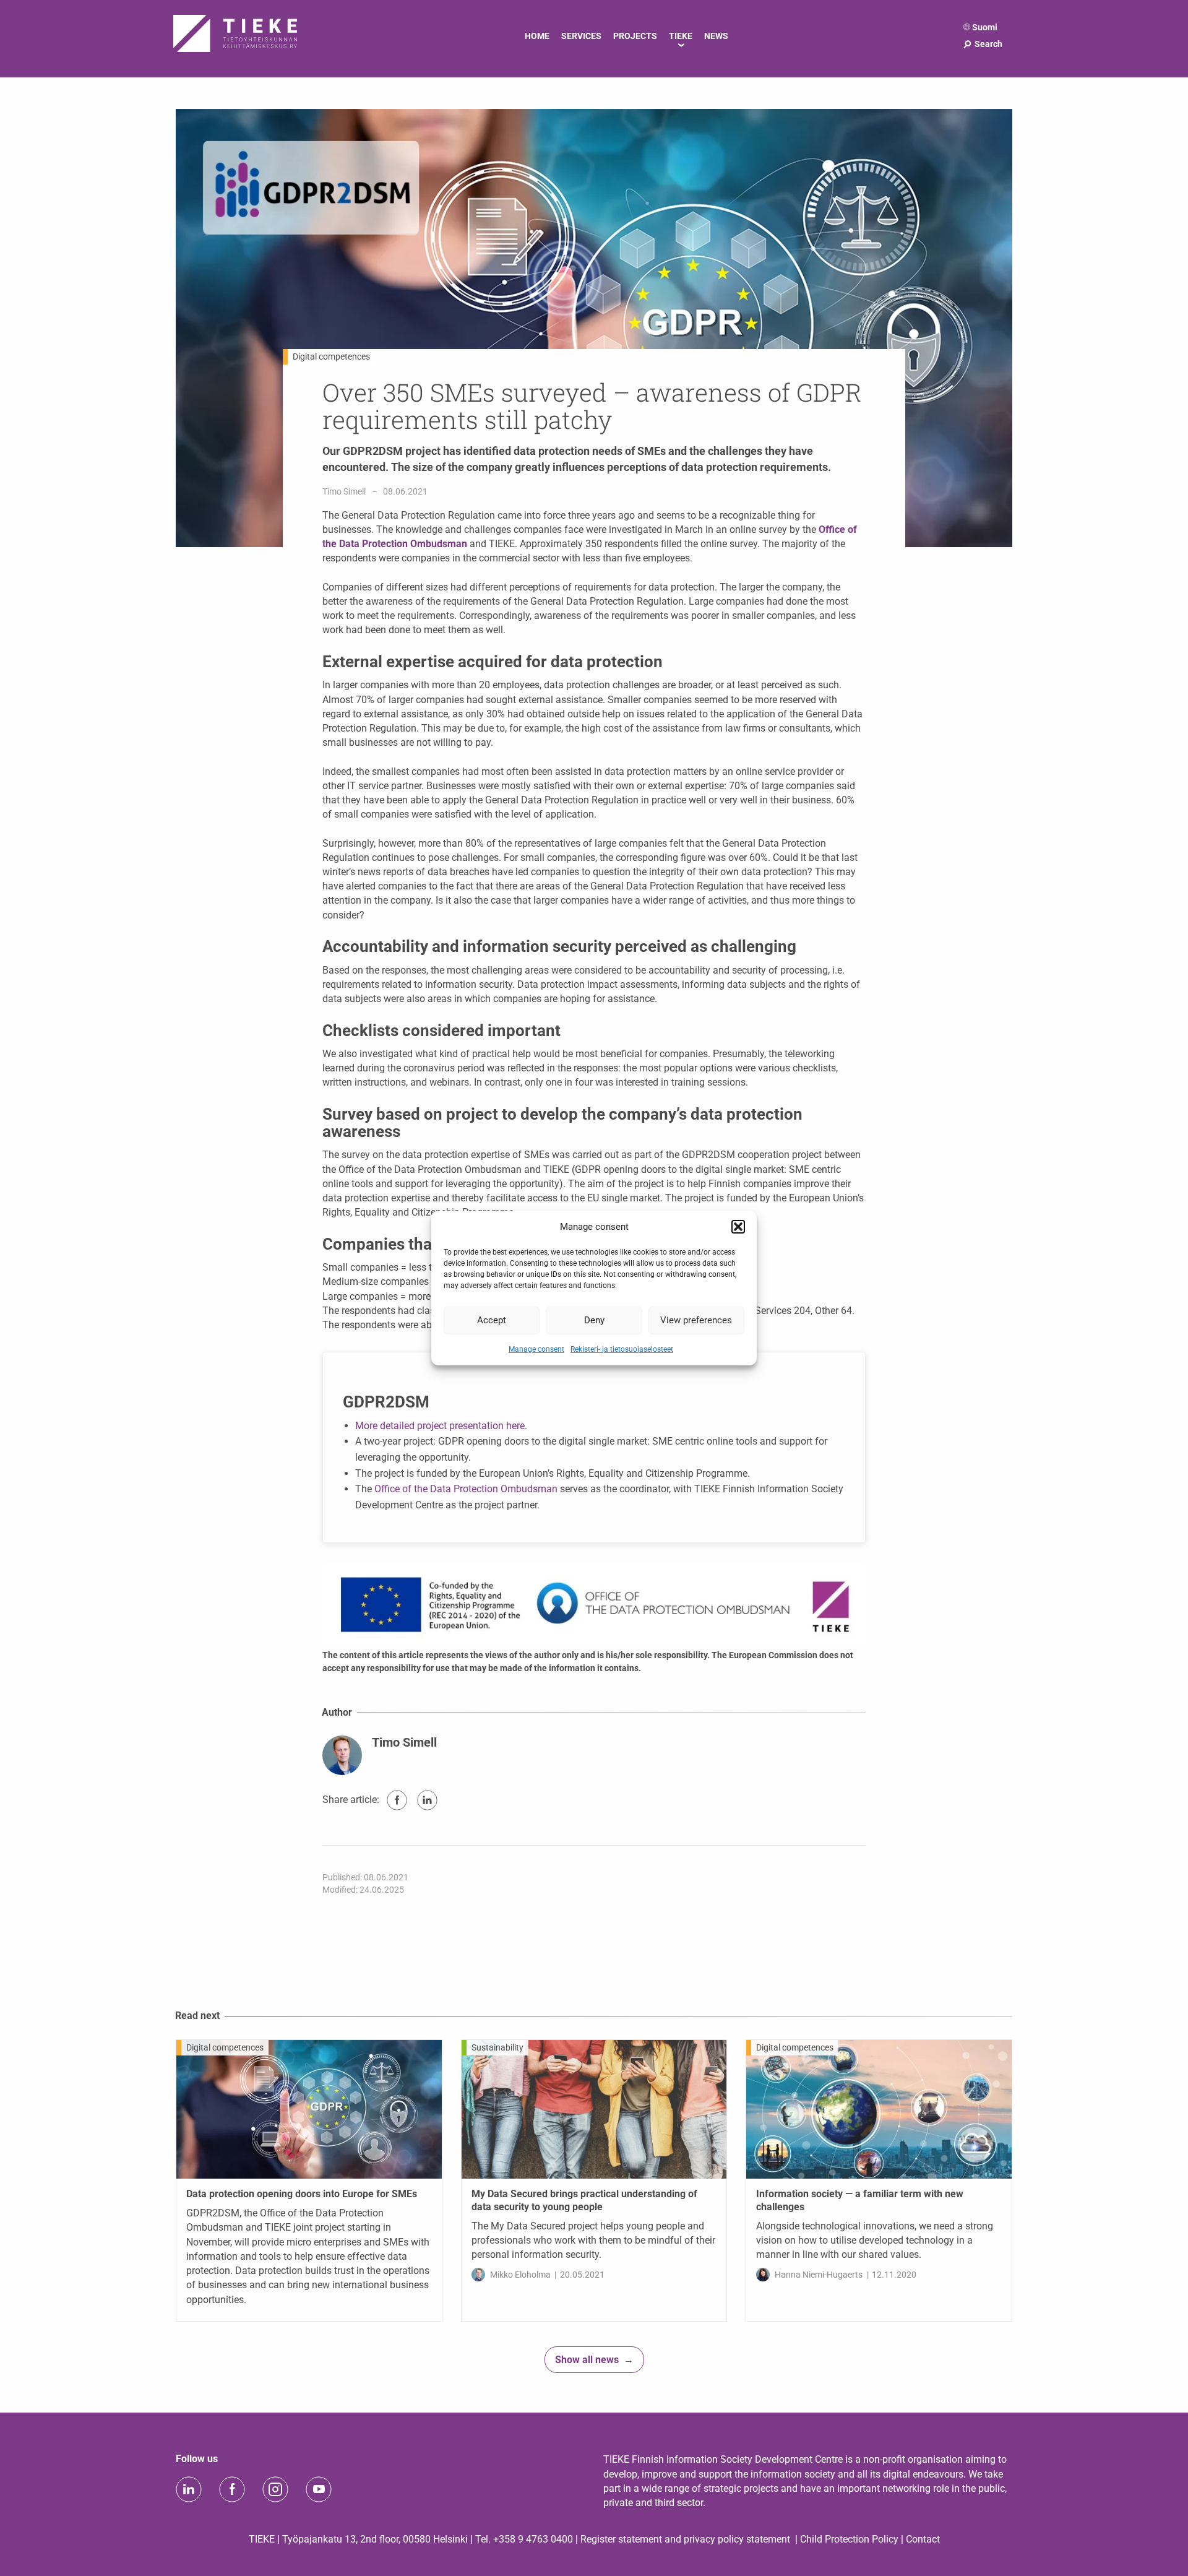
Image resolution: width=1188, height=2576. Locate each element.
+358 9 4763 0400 (533, 2539)
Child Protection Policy (849, 2539)
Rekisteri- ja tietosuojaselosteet (622, 1349)
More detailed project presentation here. (441, 1426)
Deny (594, 1320)
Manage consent (536, 1349)
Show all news (587, 2360)
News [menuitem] (716, 36)
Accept (492, 1320)
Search (982, 44)
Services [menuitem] (581, 36)
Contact (923, 2539)
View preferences (696, 1320)
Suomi (985, 27)
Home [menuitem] (537, 36)
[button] (738, 1227)
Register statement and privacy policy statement (685, 2539)
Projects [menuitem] (635, 36)
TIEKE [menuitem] (681, 36)
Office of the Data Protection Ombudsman (466, 1489)
